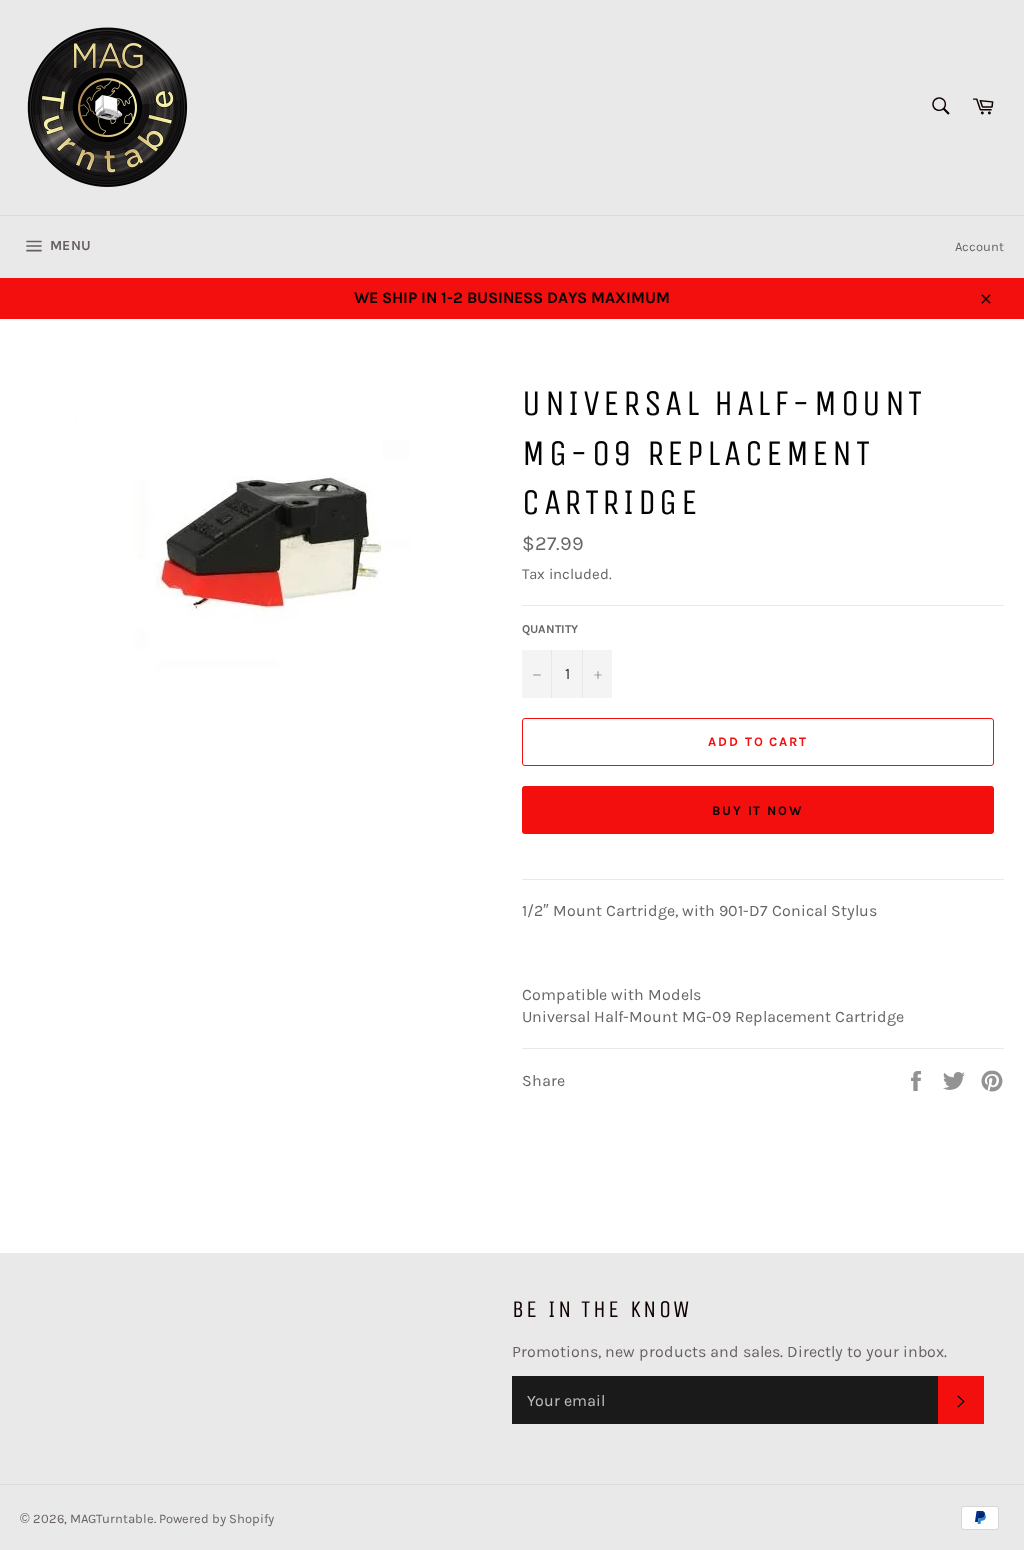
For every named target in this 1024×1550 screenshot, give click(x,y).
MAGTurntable (112, 1518)
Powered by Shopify (216, 1518)
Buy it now (758, 810)
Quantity (550, 629)
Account (979, 246)
